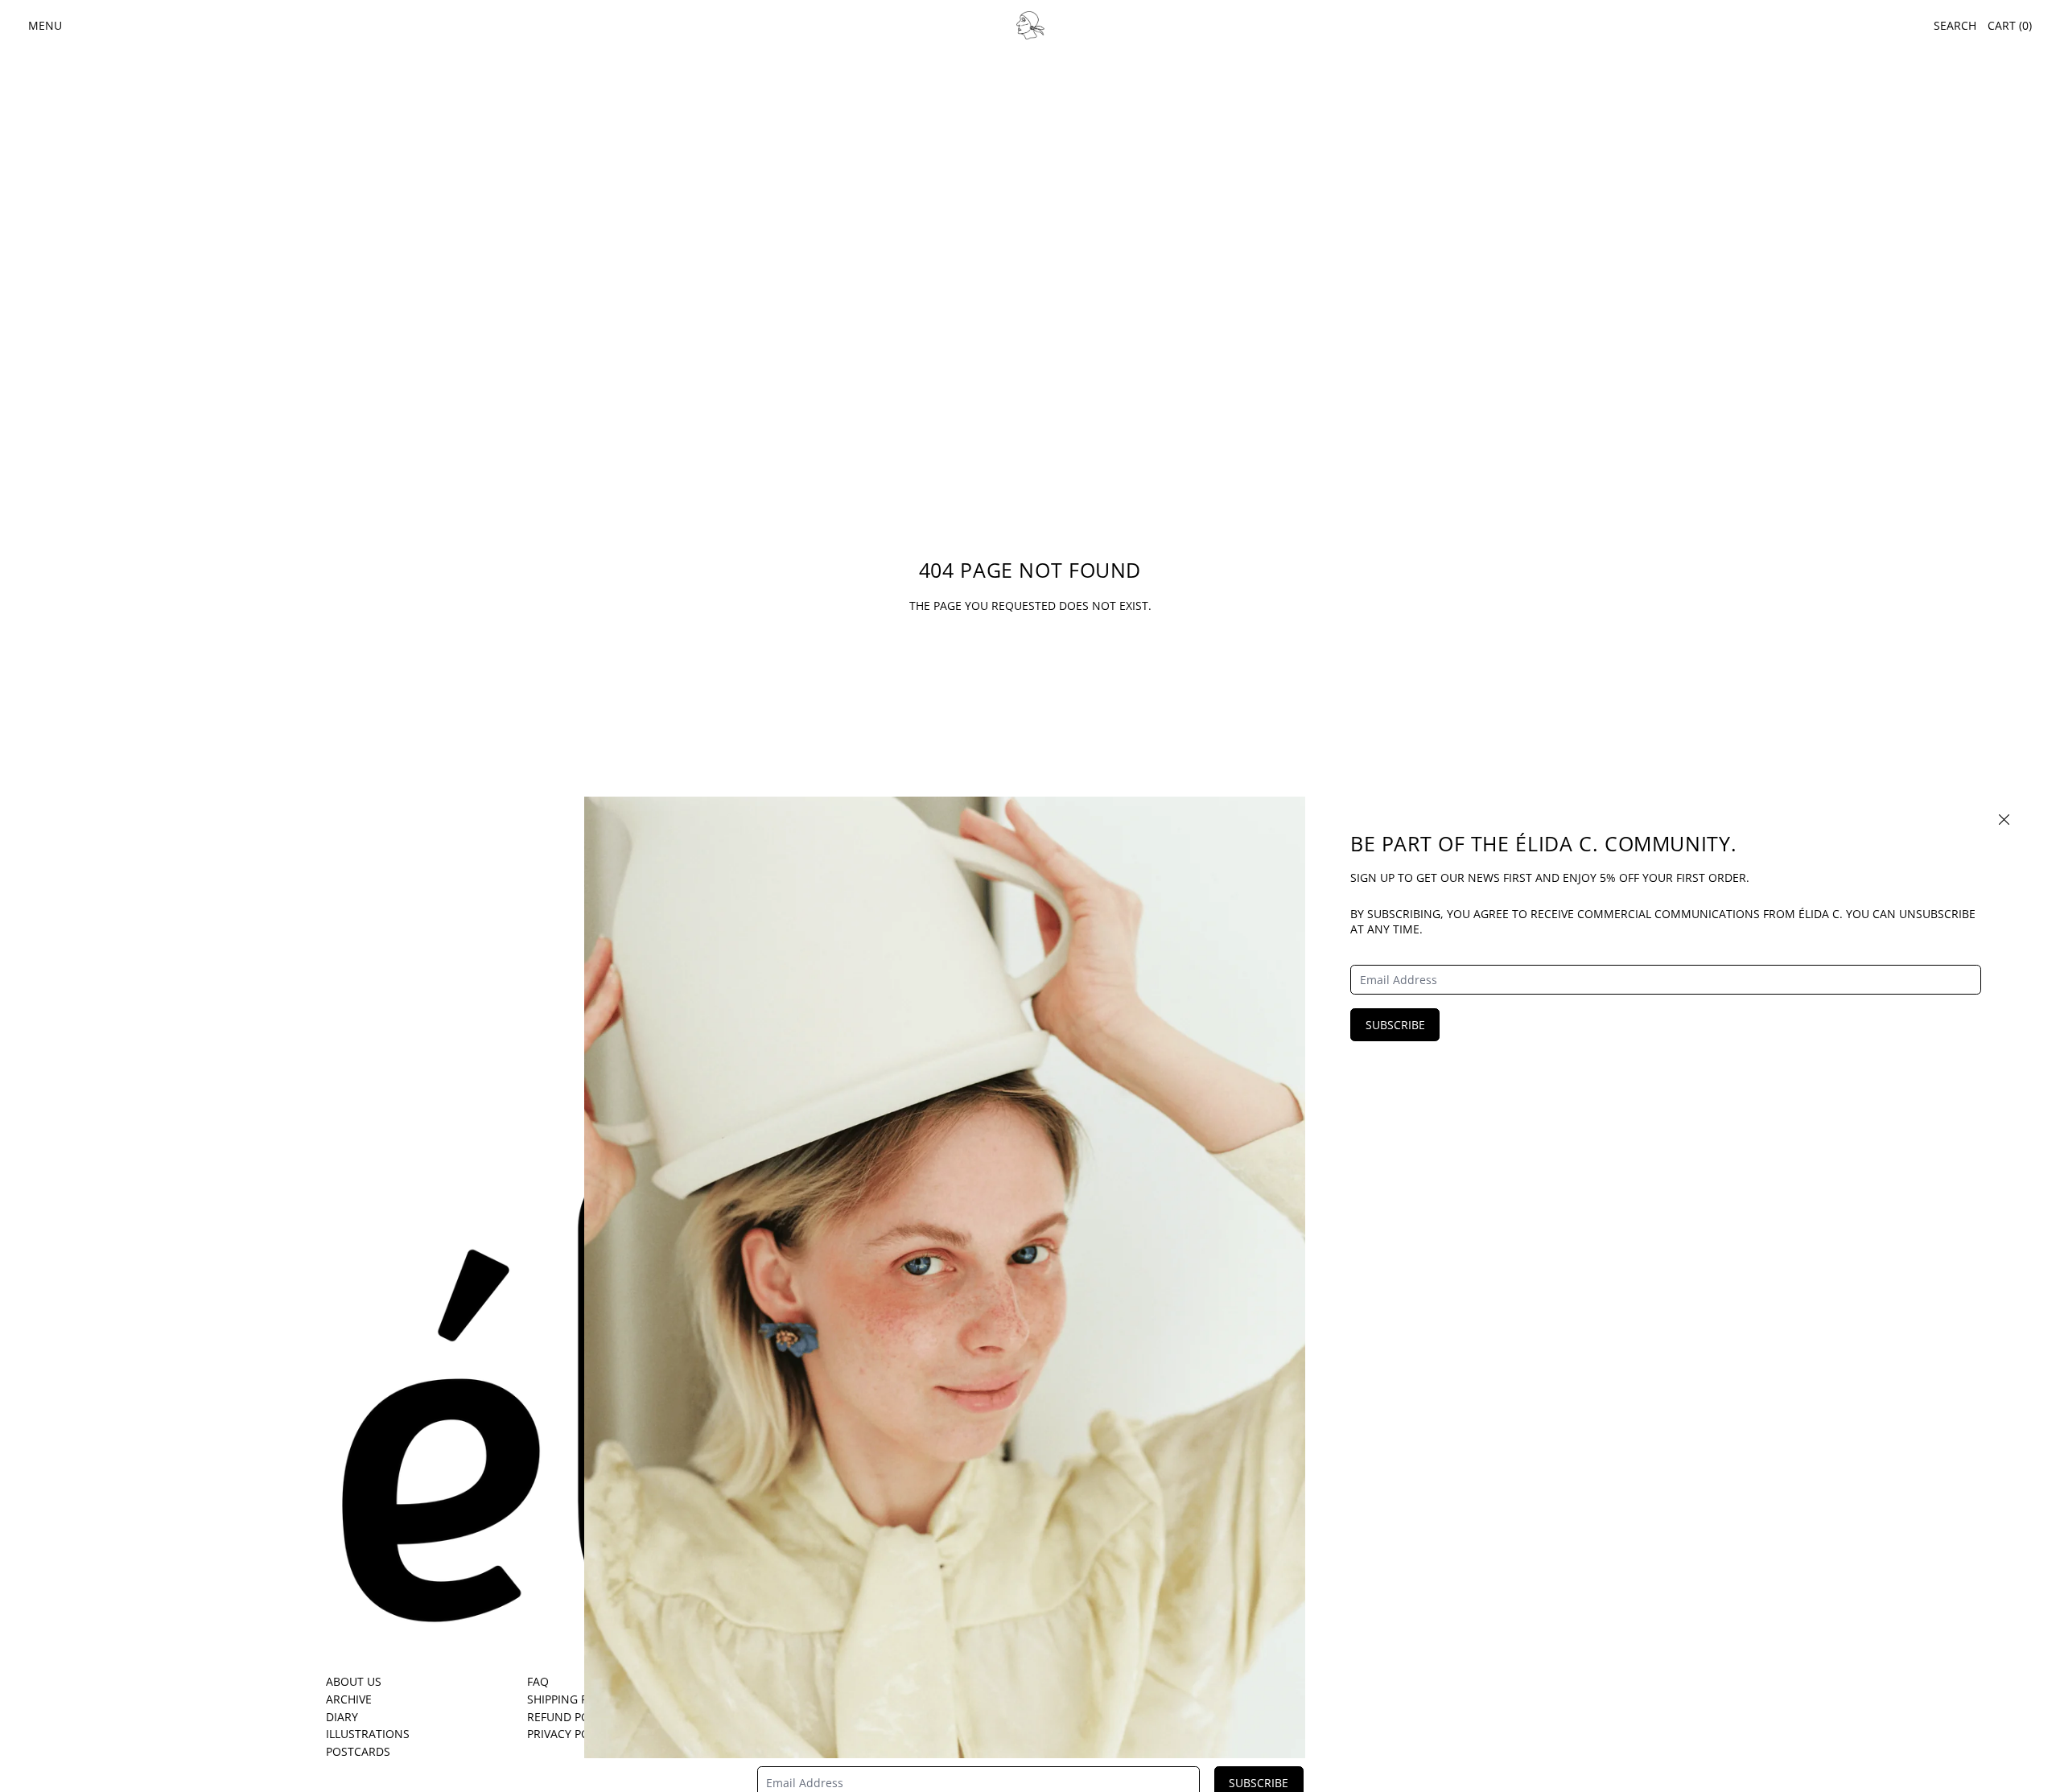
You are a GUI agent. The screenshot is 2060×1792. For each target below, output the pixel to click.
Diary (342, 1717)
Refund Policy (570, 1717)
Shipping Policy (573, 1699)
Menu (45, 25)
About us (354, 1681)
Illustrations (368, 1734)
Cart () (2010, 25)
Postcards (358, 1751)
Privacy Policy (570, 1734)
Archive (349, 1699)
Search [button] (1955, 25)
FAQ (538, 1681)
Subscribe (1395, 1025)
